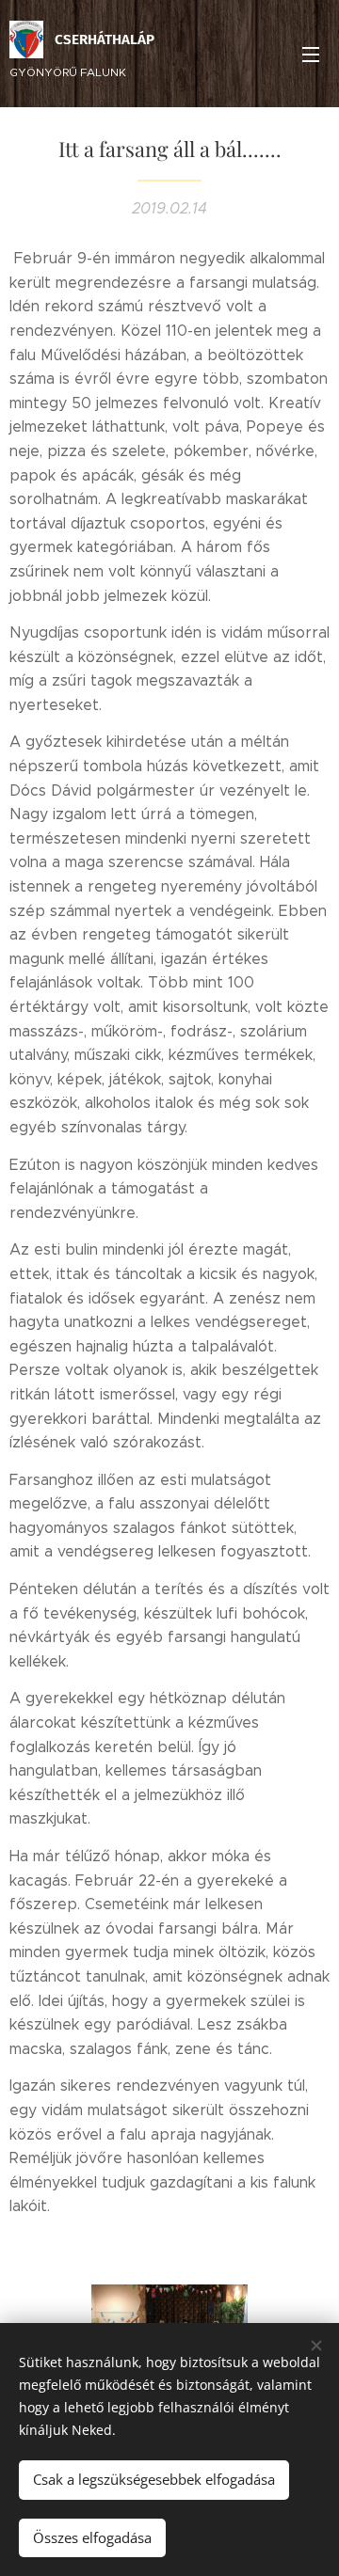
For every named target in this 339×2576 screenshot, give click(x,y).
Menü (311, 54)
